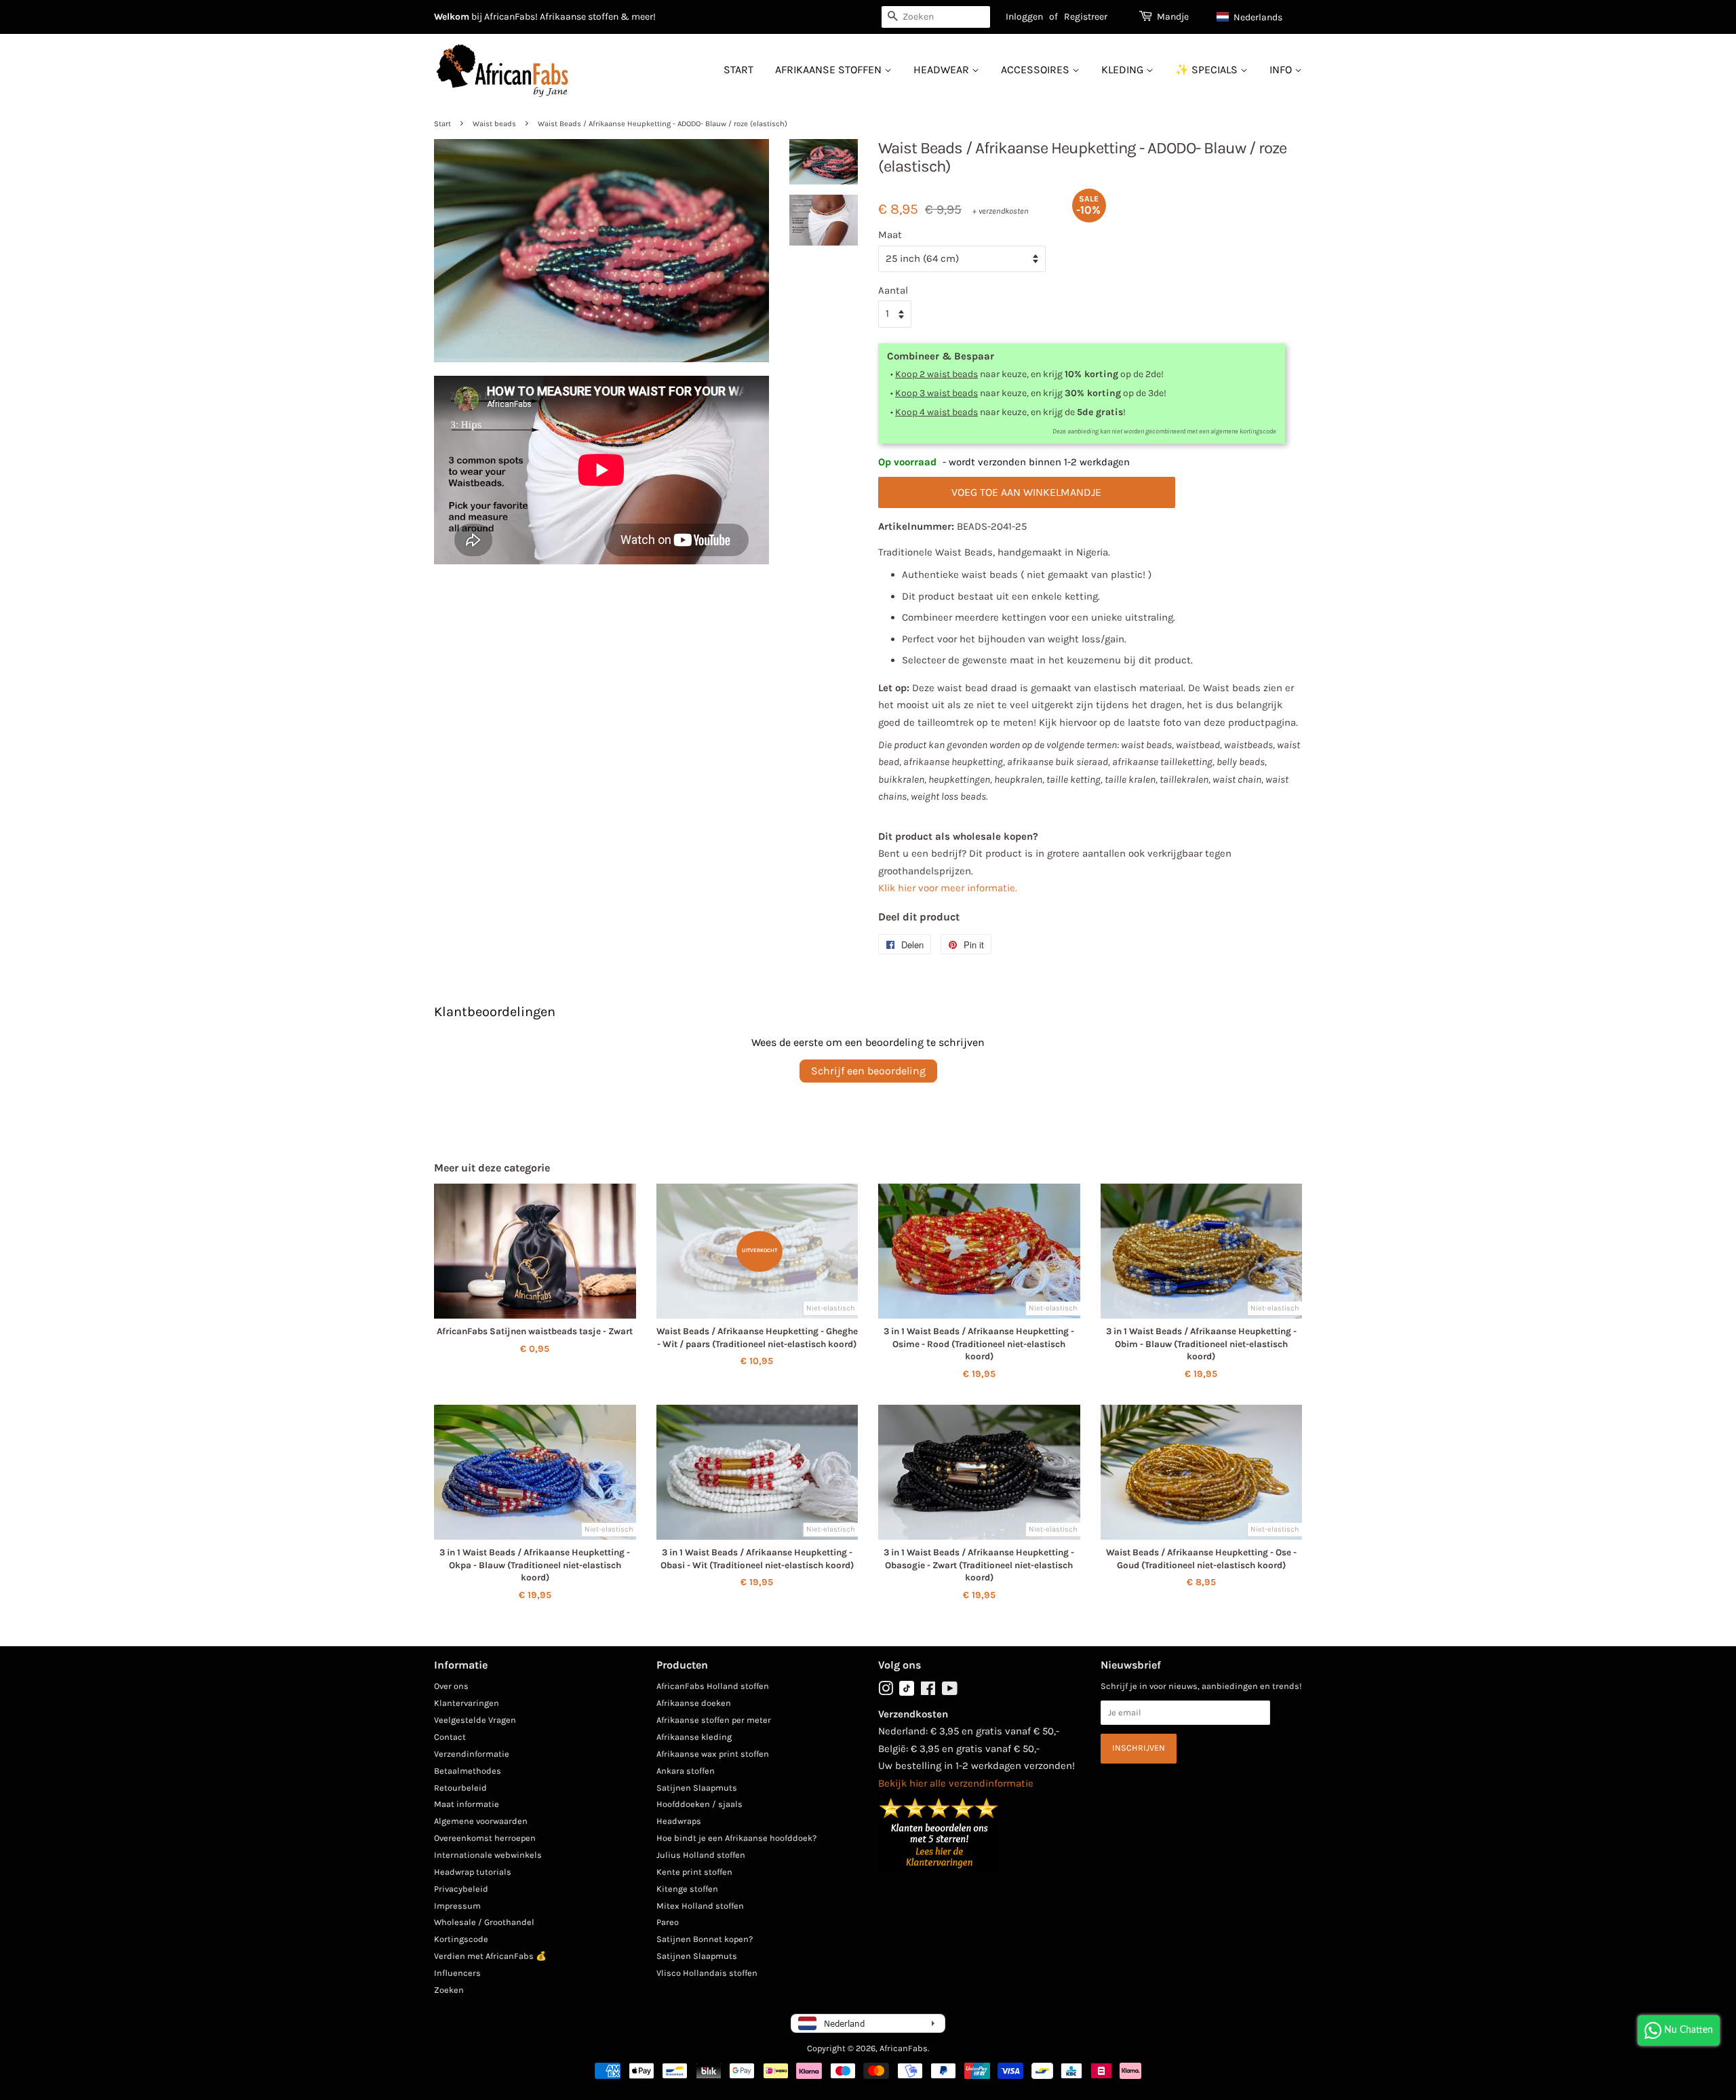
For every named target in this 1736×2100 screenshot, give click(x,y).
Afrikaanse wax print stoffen (713, 1754)
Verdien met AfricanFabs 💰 (490, 1956)
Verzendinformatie (472, 1754)
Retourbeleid (460, 1788)
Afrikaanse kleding (694, 1737)
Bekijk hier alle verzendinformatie (956, 1783)
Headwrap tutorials (473, 1872)
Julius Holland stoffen (701, 1855)
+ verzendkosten (1001, 211)
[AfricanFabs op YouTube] (950, 1691)
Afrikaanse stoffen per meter (714, 1720)
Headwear (943, 70)
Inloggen (1024, 17)
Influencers (457, 1973)
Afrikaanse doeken (694, 1703)
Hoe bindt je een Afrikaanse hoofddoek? (736, 1838)
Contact (450, 1737)
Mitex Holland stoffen (700, 1906)
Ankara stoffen (686, 1771)
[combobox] (936, 17)
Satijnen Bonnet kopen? (705, 1939)
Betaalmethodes (468, 1771)
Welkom (452, 17)
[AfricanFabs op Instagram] (886, 1691)
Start (738, 70)
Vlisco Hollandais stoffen (707, 1973)
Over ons (451, 1686)
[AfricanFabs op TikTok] (907, 1693)
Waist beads (494, 124)
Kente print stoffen (694, 1872)
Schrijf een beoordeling (868, 1071)
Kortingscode (461, 1939)
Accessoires (1037, 70)
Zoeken (449, 1990)
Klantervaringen (467, 1703)
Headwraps (679, 1821)
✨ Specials (1208, 70)
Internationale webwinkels (488, 1855)
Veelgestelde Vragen (475, 1720)
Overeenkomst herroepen (485, 1838)
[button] (1256, 17)
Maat (890, 235)
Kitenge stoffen (687, 1889)
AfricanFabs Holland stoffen (713, 1686)
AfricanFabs (904, 2048)
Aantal (893, 290)
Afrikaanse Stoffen (830, 70)
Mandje (1173, 17)
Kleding (1124, 70)
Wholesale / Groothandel (484, 1922)
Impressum (457, 1906)
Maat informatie (467, 1804)
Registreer (1086, 17)
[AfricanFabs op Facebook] (928, 1691)
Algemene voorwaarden (481, 1821)
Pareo (668, 1922)
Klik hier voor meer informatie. (948, 888)
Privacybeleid (461, 1889)
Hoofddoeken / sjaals (699, 1804)
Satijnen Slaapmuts (697, 1788)
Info (1282, 70)
